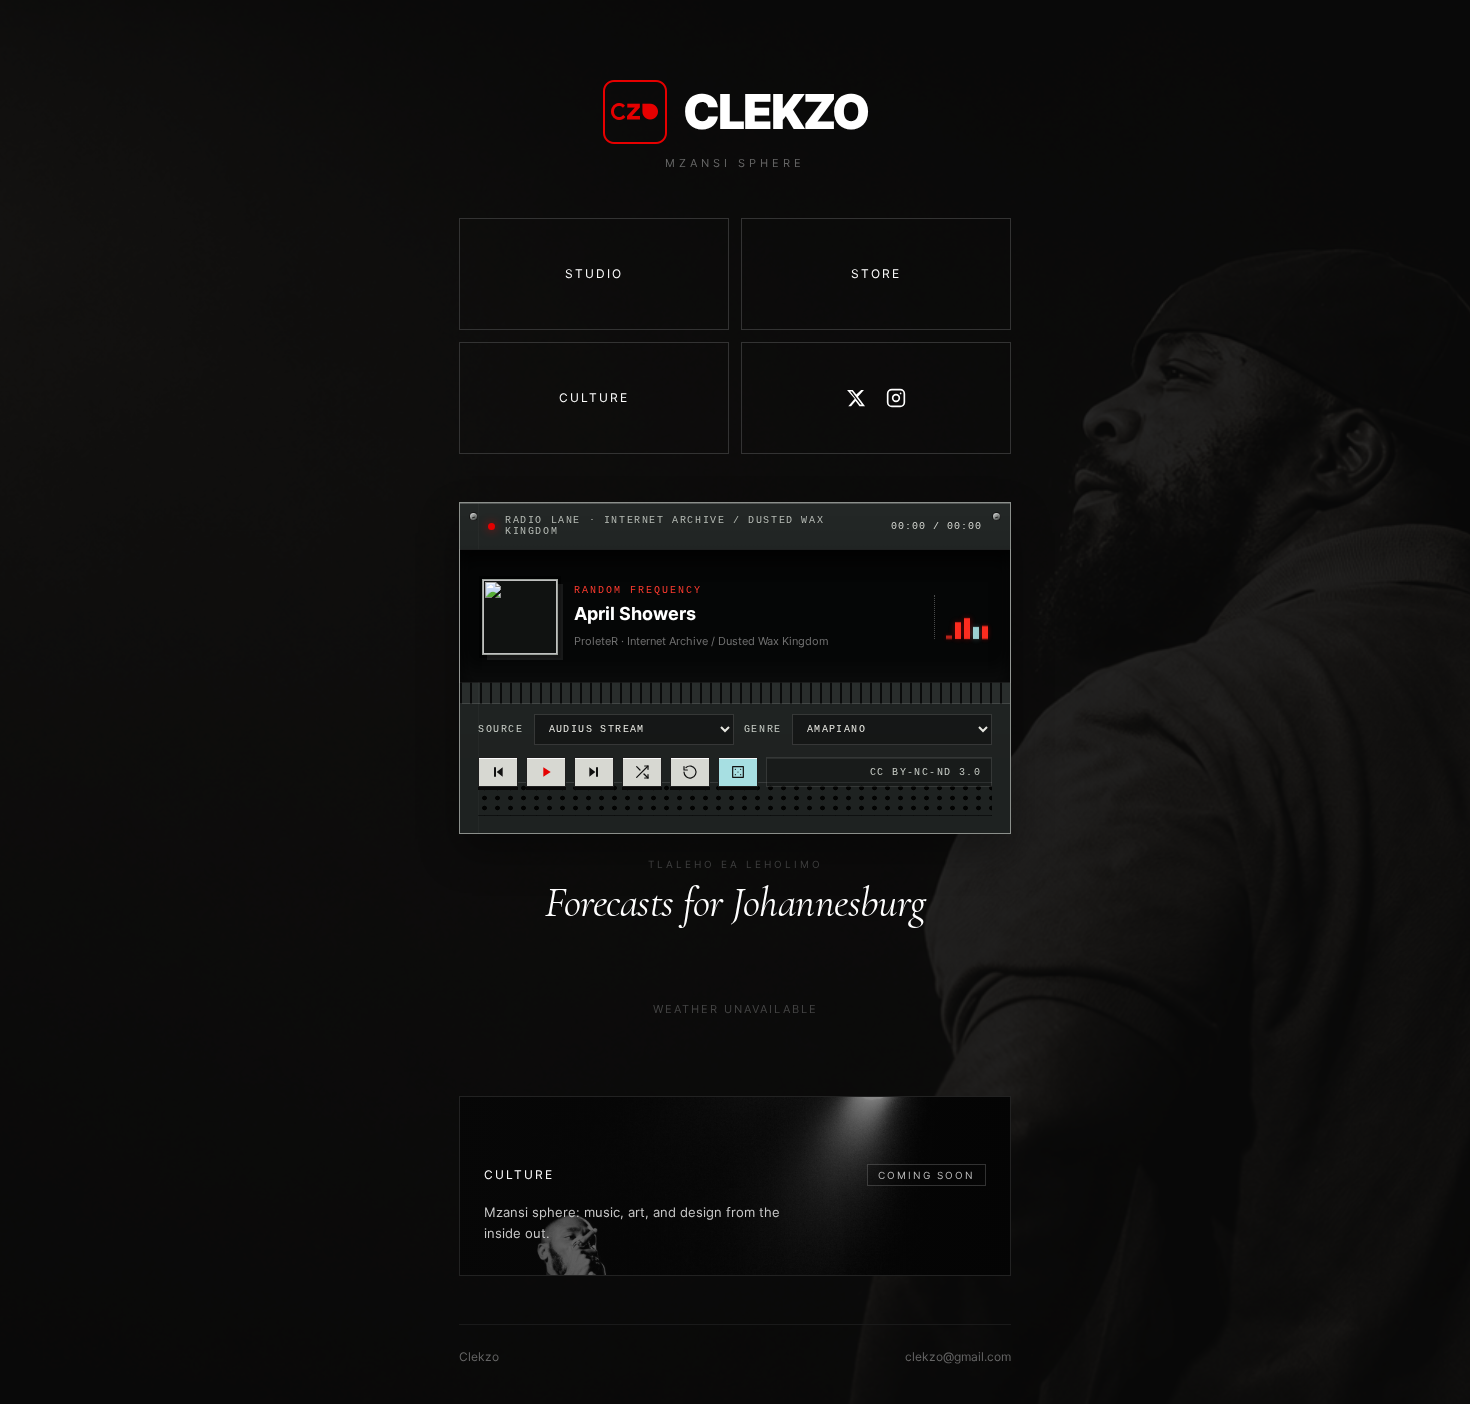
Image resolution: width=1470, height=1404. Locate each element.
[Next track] (594, 772)
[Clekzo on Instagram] (896, 398)
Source (501, 729)
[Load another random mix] (642, 772)
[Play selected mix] (546, 772)
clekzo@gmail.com (958, 1356)
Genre (763, 729)
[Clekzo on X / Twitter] (856, 398)
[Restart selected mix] (690, 772)
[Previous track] (498, 772)
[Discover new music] (738, 772)
